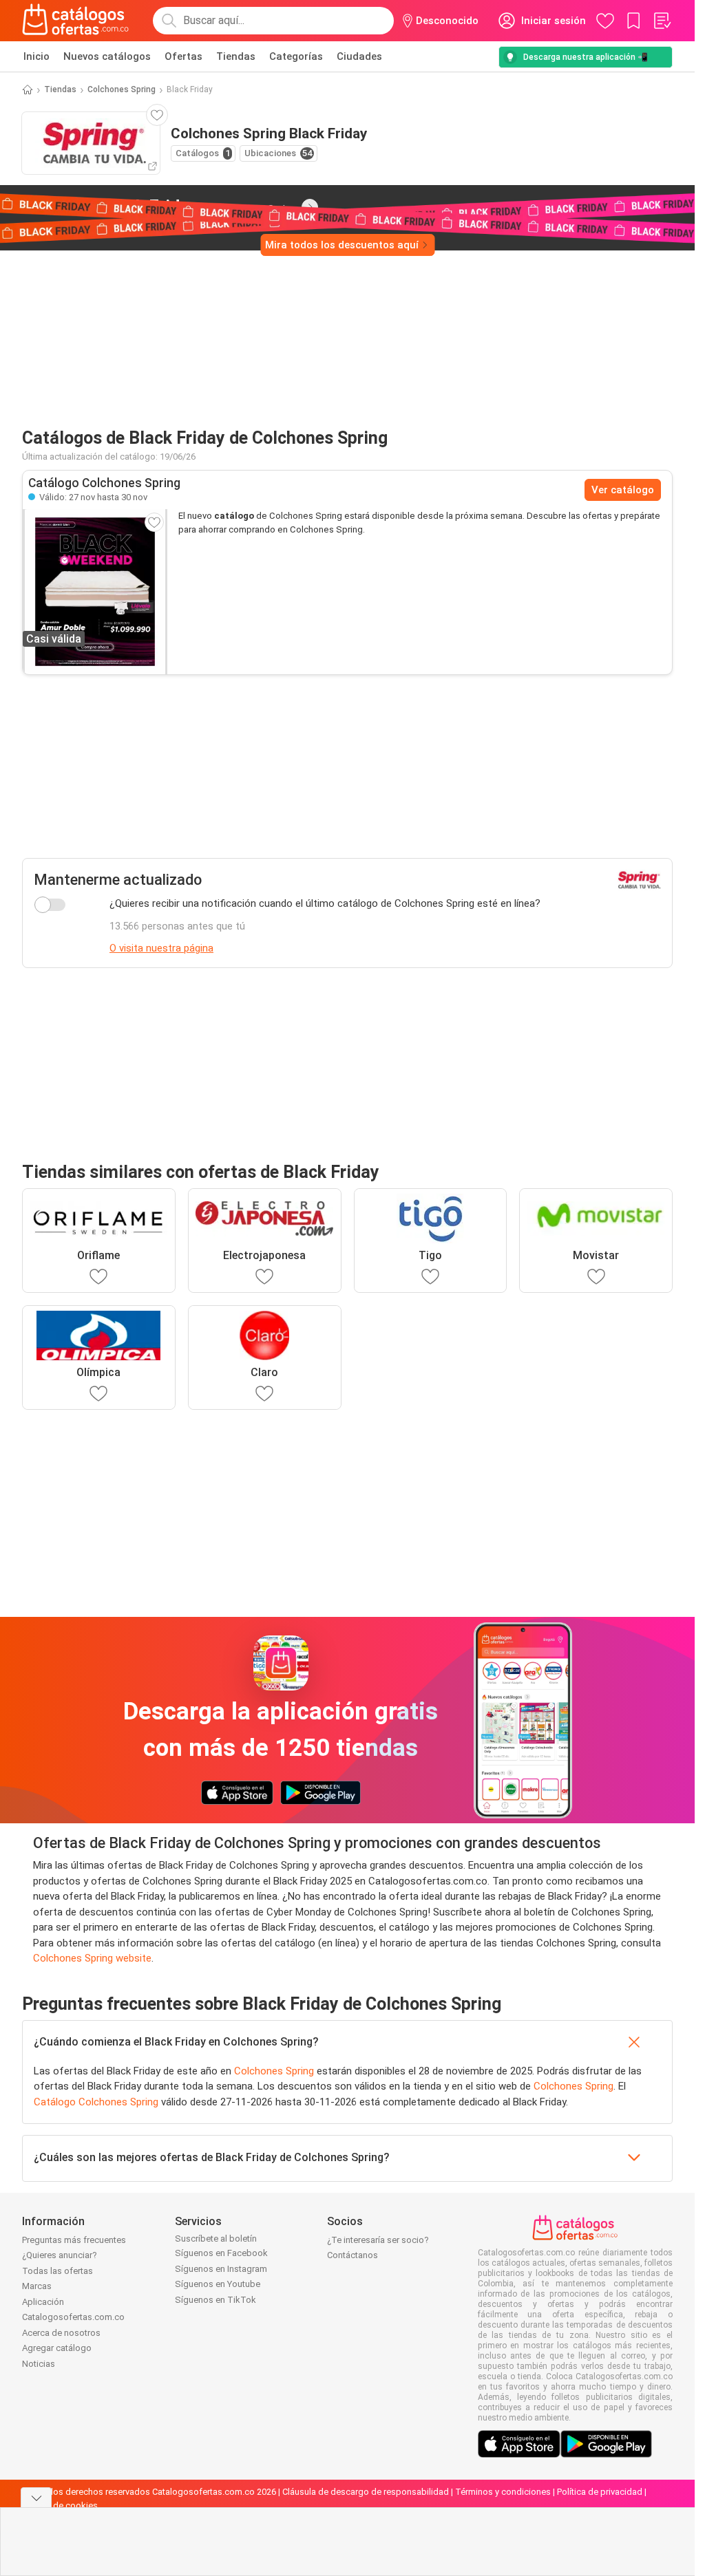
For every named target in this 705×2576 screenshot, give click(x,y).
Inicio (36, 56)
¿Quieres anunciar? (60, 2255)
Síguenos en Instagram (221, 2269)
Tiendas (236, 56)
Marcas (37, 2286)
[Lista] (662, 21)
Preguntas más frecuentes (74, 2240)
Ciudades (359, 56)
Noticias (39, 2364)
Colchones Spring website (92, 1958)
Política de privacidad (600, 2492)
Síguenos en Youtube (218, 2284)
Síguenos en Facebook (221, 2253)
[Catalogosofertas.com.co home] (76, 21)
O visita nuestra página (161, 948)
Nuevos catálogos (107, 56)
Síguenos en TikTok (215, 2300)
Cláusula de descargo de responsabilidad (366, 2492)
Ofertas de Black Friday (154, 206)
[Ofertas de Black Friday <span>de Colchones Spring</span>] (310, 207)
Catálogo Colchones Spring (96, 2102)
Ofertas (183, 56)
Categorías (296, 56)
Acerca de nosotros (61, 2333)
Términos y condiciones (503, 2492)
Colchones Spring (122, 89)
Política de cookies (60, 2505)
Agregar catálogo (57, 2348)
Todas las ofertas (57, 2271)
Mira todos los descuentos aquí (342, 245)
